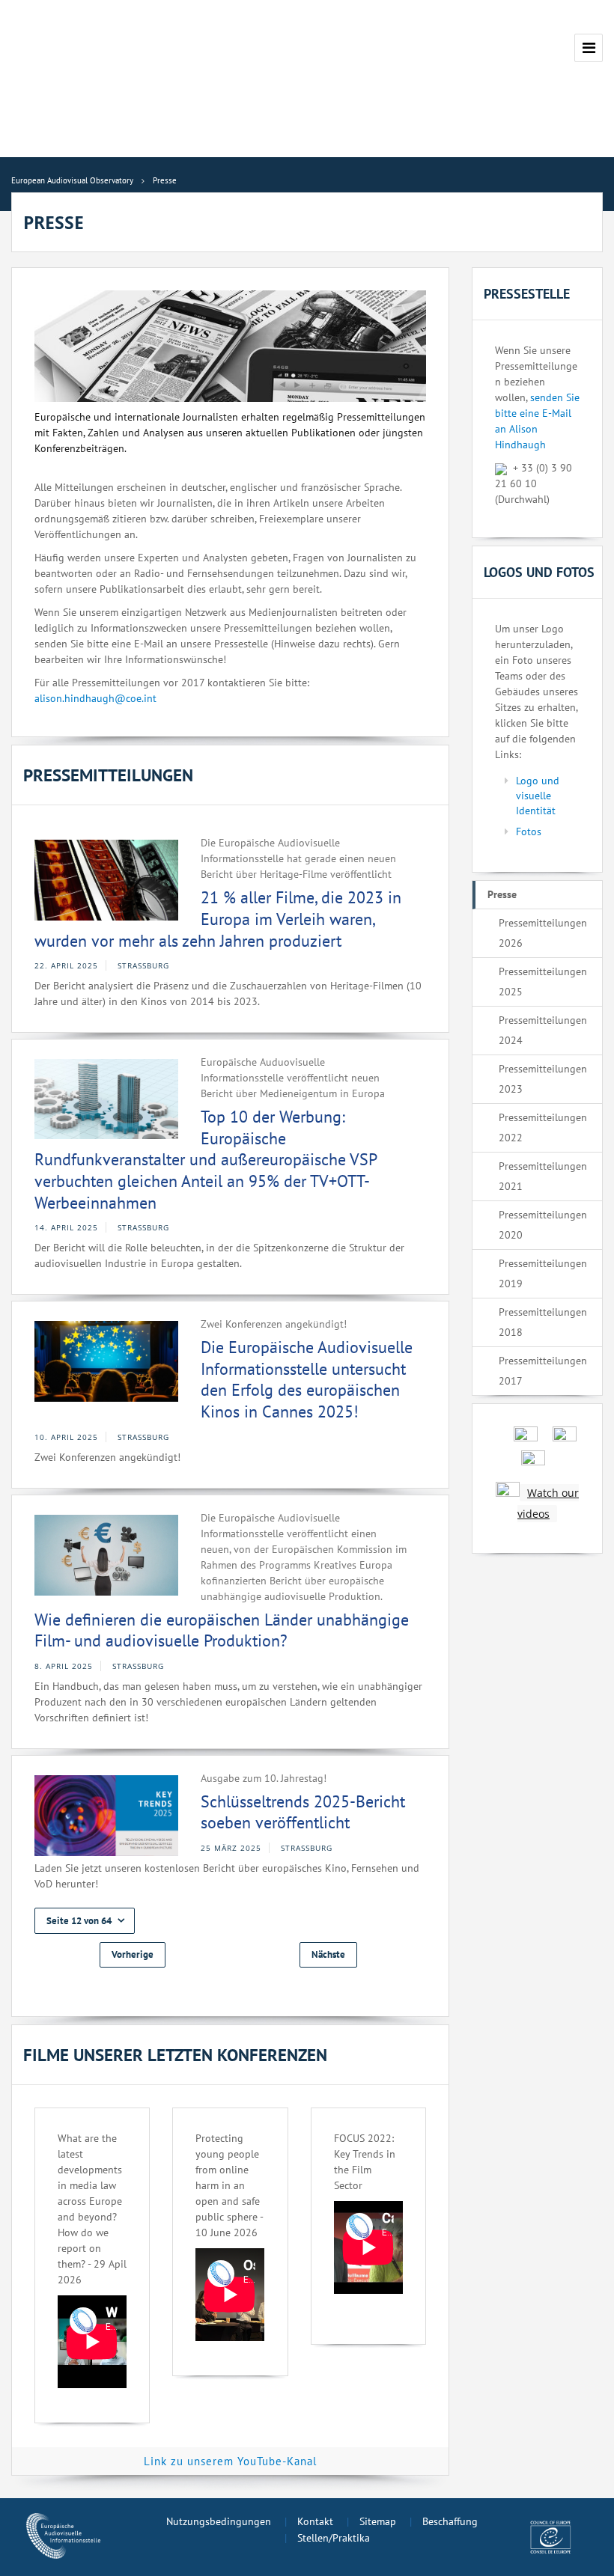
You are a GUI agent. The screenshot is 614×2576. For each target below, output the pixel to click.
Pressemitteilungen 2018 (543, 1322)
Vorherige (133, 1954)
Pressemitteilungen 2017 (543, 1371)
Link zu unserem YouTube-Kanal (230, 2461)
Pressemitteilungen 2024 (543, 1030)
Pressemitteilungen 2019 (543, 1273)
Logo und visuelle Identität (538, 796)
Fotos (529, 831)
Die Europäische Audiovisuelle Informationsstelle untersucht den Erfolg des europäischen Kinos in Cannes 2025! (307, 1379)
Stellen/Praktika (334, 2538)
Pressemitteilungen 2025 (543, 982)
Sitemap (378, 2521)
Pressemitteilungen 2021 (543, 1176)
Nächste (328, 1954)
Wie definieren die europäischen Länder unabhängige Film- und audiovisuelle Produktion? (222, 1630)
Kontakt (315, 2521)
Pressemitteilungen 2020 (543, 1225)
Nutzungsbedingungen (219, 2521)
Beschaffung (450, 2521)
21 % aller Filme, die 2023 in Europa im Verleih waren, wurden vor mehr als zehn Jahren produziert (218, 919)
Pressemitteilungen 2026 (543, 933)
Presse (502, 894)
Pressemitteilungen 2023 (543, 1079)
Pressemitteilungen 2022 (543, 1127)
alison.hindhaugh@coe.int (95, 698)
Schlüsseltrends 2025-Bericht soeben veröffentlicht (303, 1812)
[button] (85, 1921)
